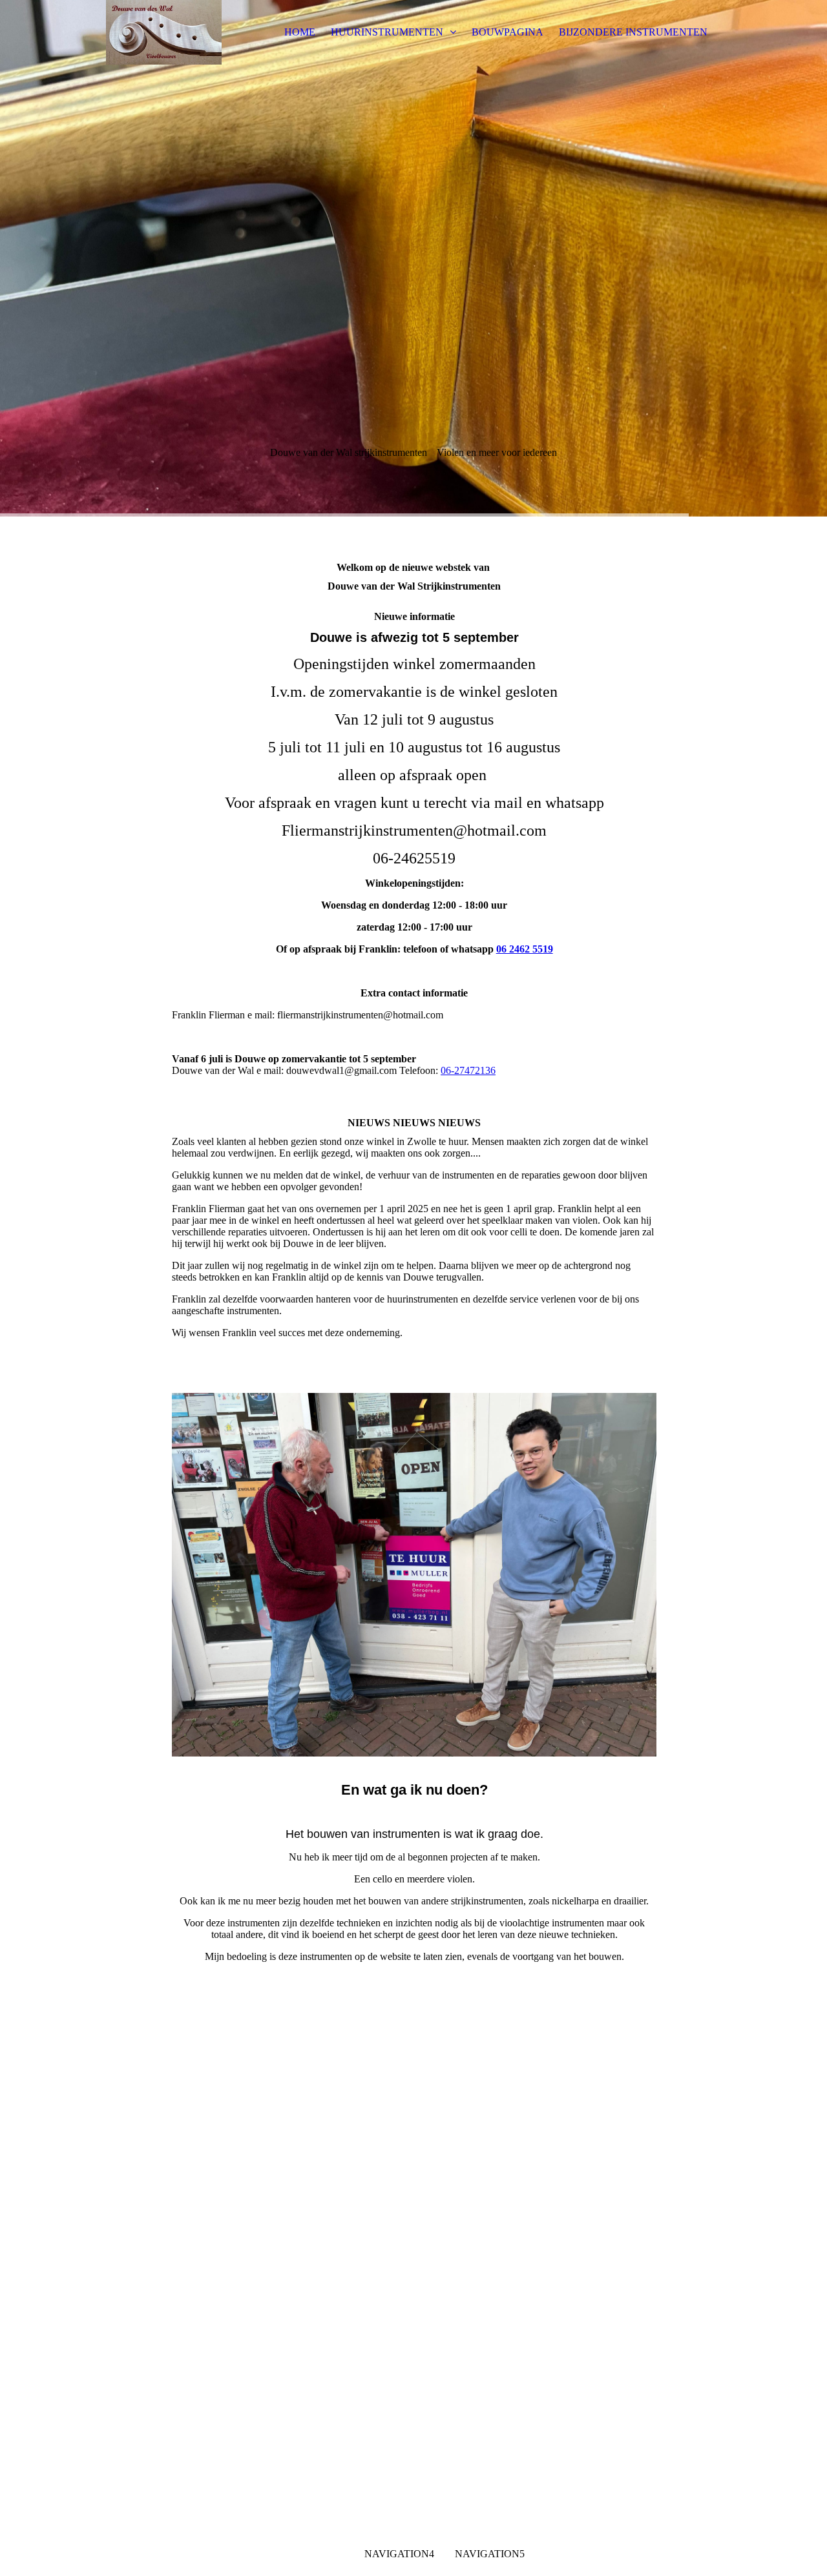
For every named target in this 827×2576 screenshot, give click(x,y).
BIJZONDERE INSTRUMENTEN (633, 32)
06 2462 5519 (525, 949)
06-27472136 (468, 1070)
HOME (300, 32)
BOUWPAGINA (508, 32)
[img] (163, 32)
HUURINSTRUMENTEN (388, 32)
